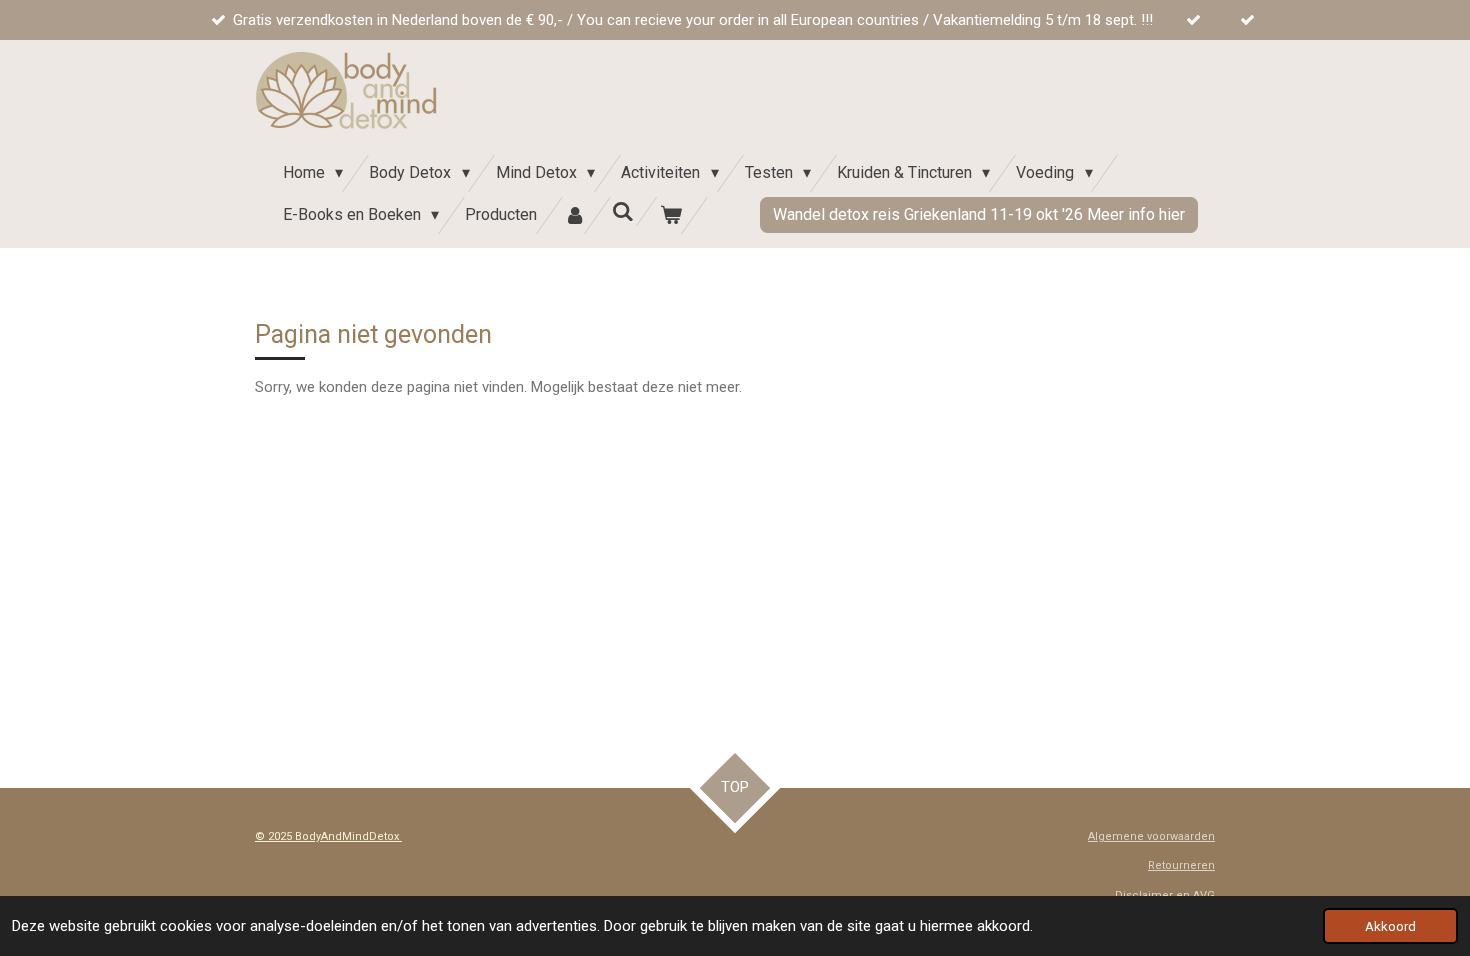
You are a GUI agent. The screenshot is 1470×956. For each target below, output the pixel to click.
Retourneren (1181, 865)
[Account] (574, 215)
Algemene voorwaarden (1151, 836)
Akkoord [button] (1390, 926)
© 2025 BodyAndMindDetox (328, 836)
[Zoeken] (623, 211)
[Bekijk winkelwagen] (671, 215)
